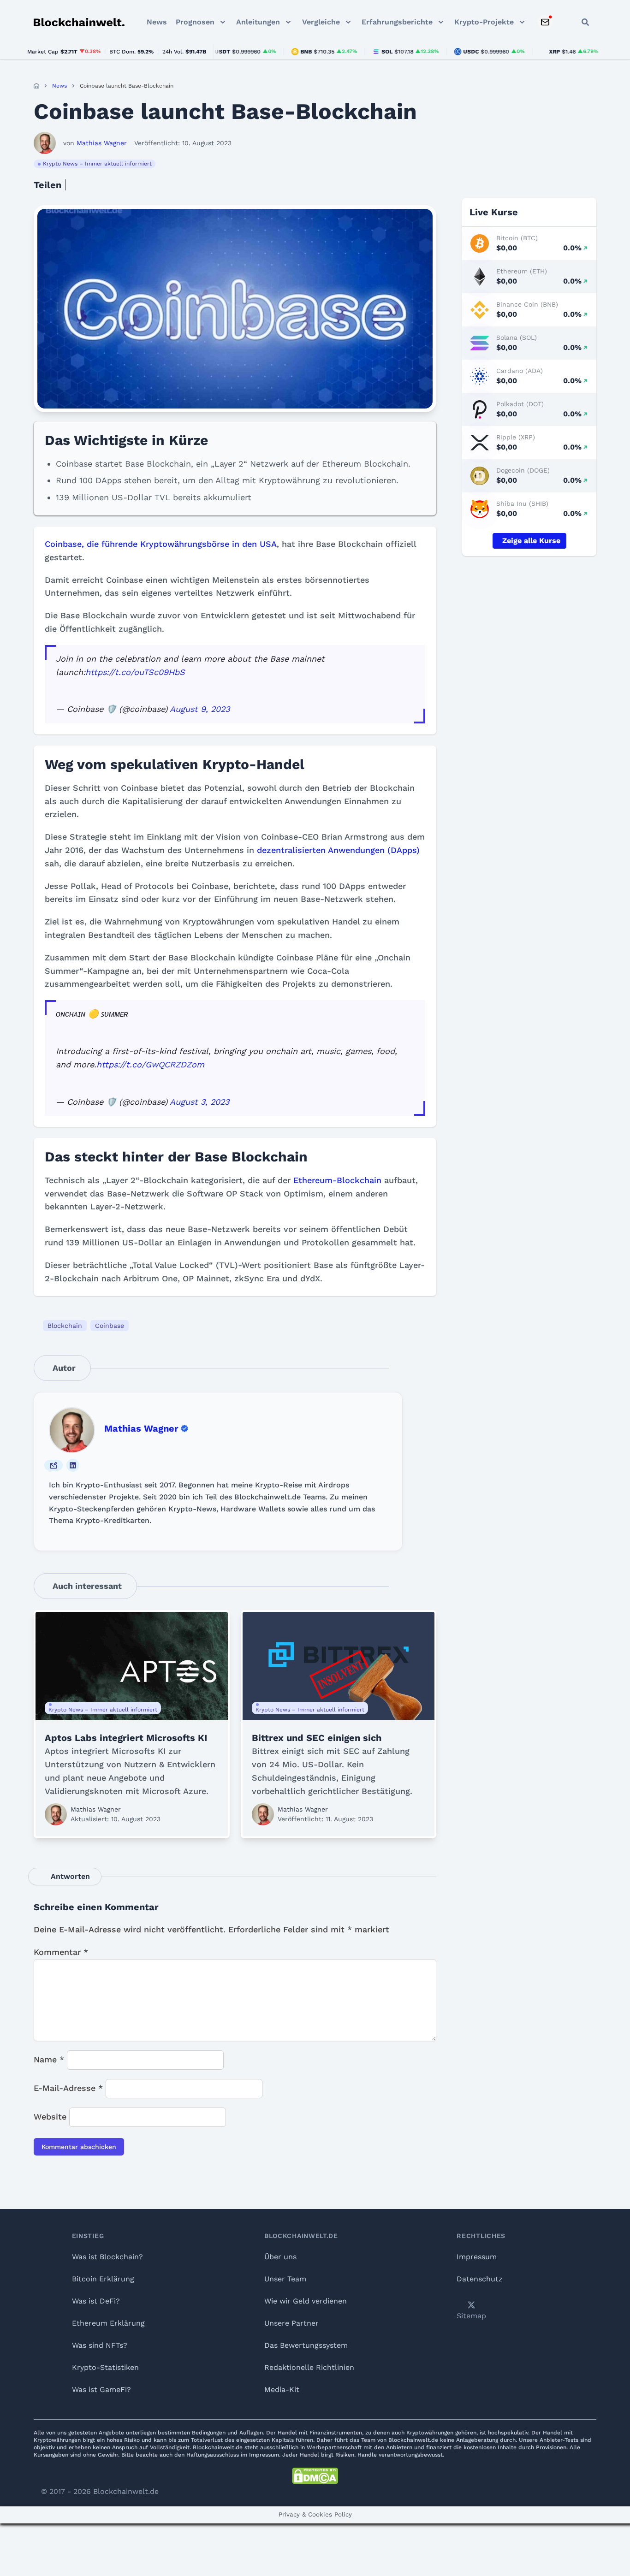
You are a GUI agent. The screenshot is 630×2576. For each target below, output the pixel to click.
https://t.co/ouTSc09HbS (135, 672)
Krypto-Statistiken (105, 2367)
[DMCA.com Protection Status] (315, 2476)
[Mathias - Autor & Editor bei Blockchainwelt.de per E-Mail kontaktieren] (53, 1465)
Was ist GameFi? (101, 2389)
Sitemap (471, 2316)
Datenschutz (480, 2279)
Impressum (477, 2257)
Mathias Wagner (141, 1428)
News (157, 22)
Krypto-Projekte (484, 22)
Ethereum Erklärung (108, 2323)
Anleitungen (258, 22)
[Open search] (585, 22)
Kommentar (61, 1952)
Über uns (280, 2257)
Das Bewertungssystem (306, 2345)
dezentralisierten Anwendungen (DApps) (338, 850)
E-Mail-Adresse (68, 2088)
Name (49, 2059)
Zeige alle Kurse (531, 541)
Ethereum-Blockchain (337, 1180)
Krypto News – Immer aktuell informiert (97, 164)
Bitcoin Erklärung (103, 2279)
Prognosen (195, 22)
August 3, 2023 (199, 1102)
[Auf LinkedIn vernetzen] (73, 1465)
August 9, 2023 (200, 709)
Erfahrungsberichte (397, 22)
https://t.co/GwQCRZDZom (150, 1064)
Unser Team (285, 2279)
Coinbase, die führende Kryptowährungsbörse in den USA (161, 544)
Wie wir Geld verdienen (306, 2301)
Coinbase (110, 1326)
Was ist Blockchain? (107, 2257)
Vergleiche (321, 22)
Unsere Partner (291, 2323)
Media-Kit (282, 2389)
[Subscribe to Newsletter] (545, 22)
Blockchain (65, 1326)
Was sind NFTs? (100, 2345)
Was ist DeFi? (96, 2301)
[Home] (36, 86)
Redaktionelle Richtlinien (309, 2367)
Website (50, 2117)
